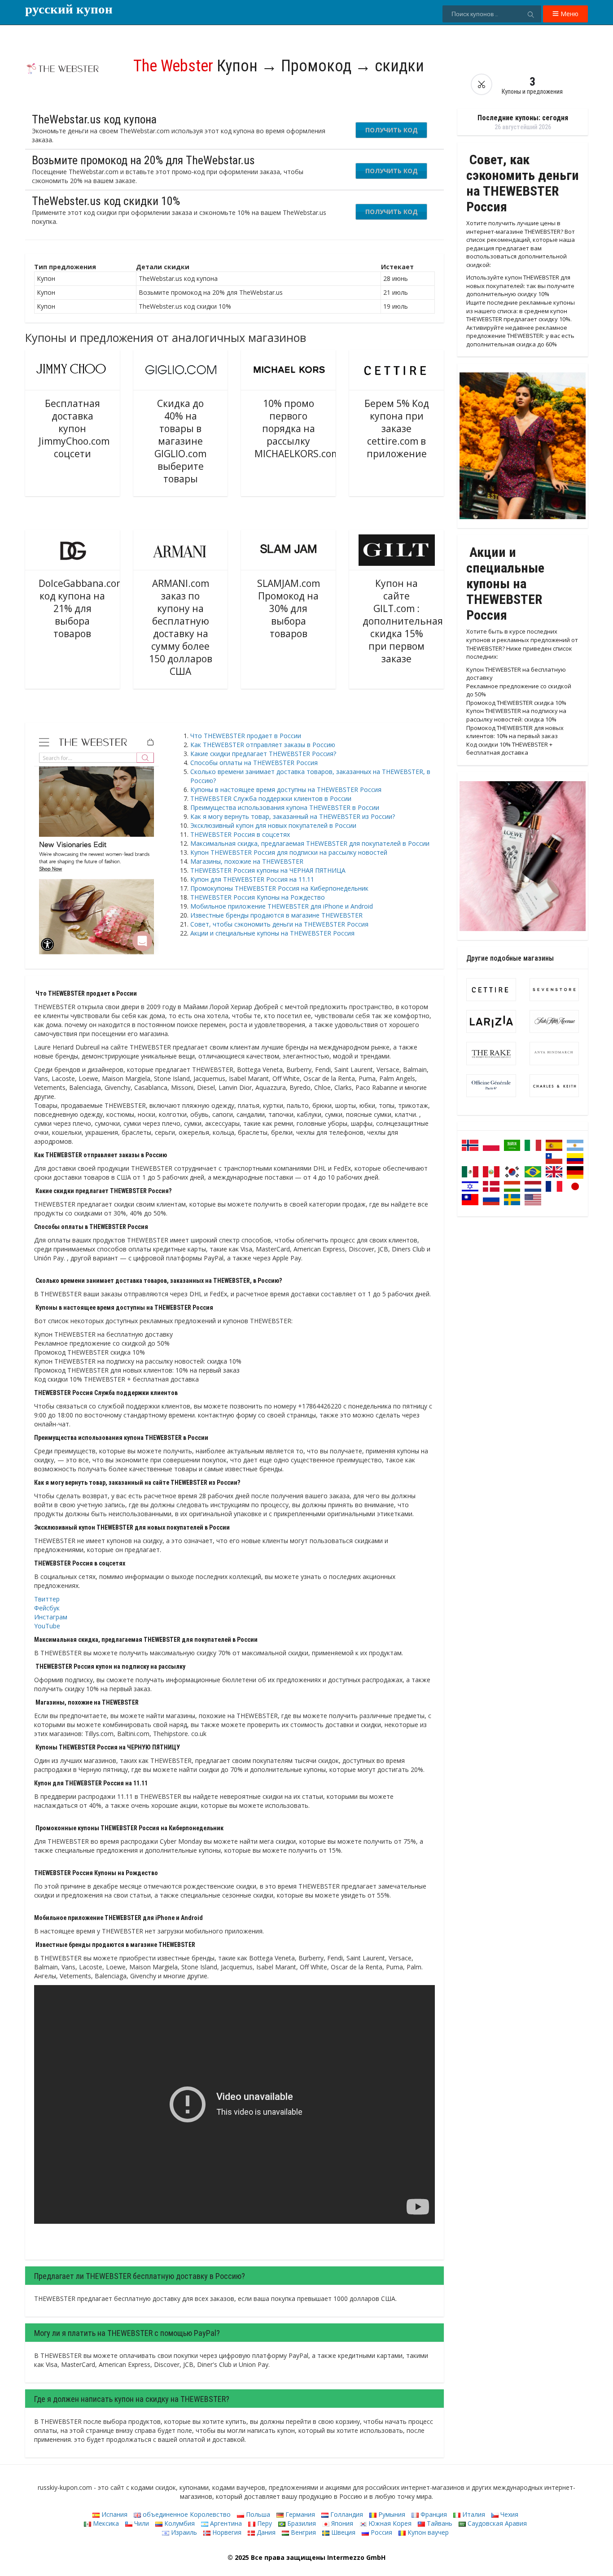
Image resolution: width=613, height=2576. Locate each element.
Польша (257, 2514)
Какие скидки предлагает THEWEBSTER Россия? (263, 754)
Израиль (183, 2532)
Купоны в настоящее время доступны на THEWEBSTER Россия (286, 789)
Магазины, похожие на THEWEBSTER (247, 861)
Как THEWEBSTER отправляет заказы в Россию (263, 745)
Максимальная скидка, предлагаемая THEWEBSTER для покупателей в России (310, 843)
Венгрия (302, 2532)
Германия (299, 2514)
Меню (569, 14)
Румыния (391, 2514)
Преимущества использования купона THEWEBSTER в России (285, 807)
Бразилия (301, 2523)
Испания (114, 2514)
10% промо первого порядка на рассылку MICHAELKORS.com (297, 429)
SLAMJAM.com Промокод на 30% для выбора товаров (289, 608)
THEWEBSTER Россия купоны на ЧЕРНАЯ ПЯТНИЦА (268, 870)
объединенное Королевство (186, 2514)
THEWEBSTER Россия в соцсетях (240, 834)
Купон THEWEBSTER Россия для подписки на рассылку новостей (289, 852)
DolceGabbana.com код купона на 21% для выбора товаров (82, 608)
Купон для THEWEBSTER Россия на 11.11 (252, 879)
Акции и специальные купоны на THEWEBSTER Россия (272, 933)
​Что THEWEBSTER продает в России (246, 736)
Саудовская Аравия (496, 2523)
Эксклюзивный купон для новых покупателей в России (273, 825)
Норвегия (226, 2532)
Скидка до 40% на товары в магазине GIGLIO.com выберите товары (180, 441)
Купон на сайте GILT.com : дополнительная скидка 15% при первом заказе (403, 621)
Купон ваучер (427, 2532)
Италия (473, 2514)
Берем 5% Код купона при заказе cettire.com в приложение (397, 429)
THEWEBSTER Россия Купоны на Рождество (258, 897)
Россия (381, 2532)
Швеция (342, 2532)
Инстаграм (51, 1617)
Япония (341, 2523)
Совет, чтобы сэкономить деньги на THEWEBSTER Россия (279, 924)
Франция (433, 2514)
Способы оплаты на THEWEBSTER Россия (254, 763)
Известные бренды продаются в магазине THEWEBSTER (276, 915)
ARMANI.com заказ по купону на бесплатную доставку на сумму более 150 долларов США (181, 627)
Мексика (105, 2523)
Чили (141, 2523)
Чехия (508, 2514)
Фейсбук (47, 1608)
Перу (264, 2523)
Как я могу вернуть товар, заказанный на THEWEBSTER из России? (293, 816)
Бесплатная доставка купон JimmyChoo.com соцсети (74, 429)
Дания (265, 2532)
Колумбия (179, 2523)
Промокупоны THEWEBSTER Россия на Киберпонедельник (279, 888)
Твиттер (47, 1599)
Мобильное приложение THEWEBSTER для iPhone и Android (282, 906)
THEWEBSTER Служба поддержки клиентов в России (271, 798)
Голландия (346, 2514)
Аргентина (225, 2523)
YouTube (47, 1626)
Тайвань (439, 2523)
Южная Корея (389, 2523)
